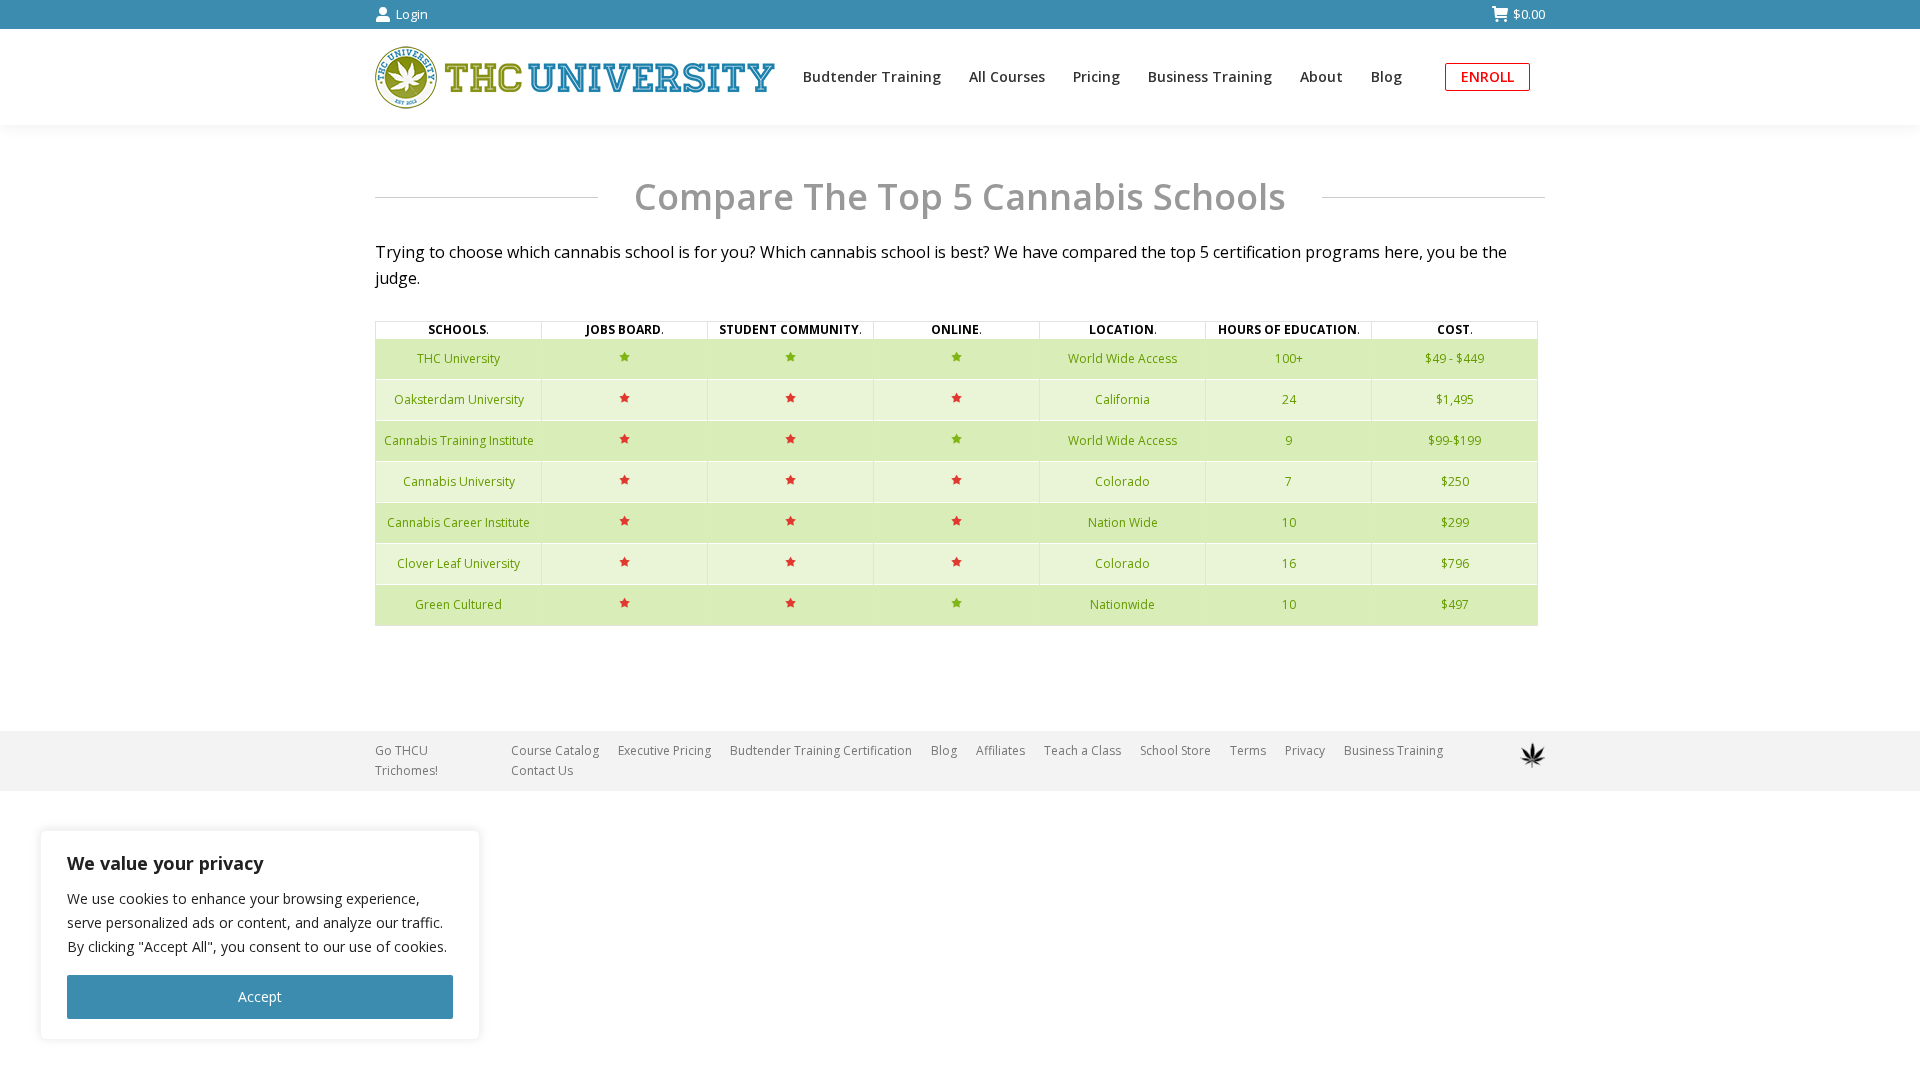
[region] (260, 935)
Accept (260, 996)
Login (412, 14)
